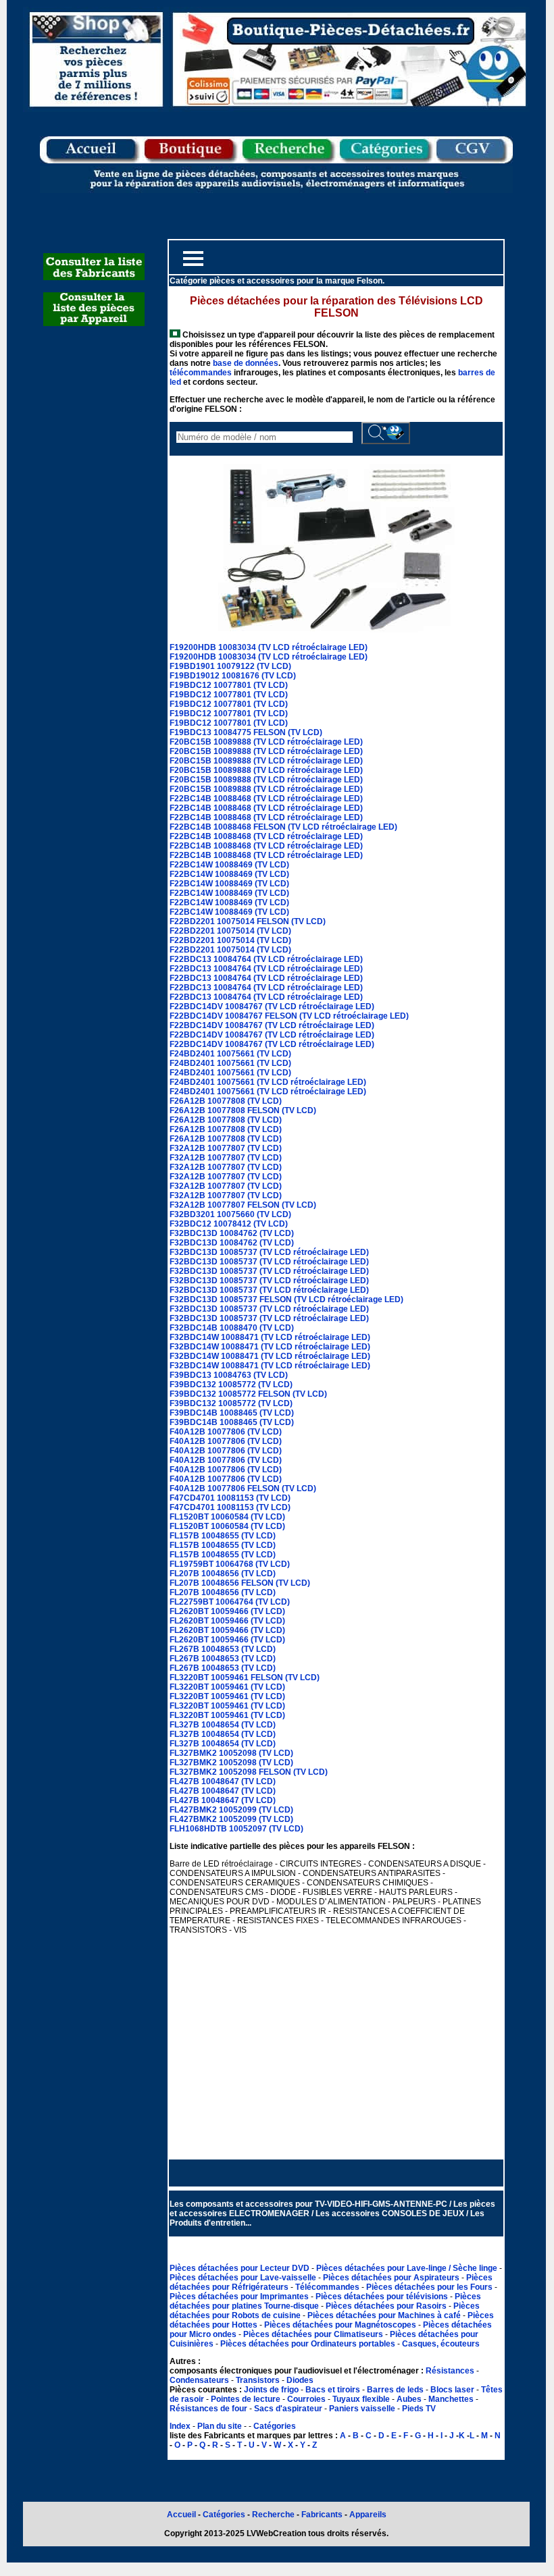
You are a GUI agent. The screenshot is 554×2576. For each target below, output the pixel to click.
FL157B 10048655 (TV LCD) (223, 1536)
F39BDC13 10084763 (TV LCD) (229, 1375)
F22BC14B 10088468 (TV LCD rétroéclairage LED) (266, 799)
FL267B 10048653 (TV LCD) (223, 1649)
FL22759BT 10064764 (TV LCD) (230, 1602)
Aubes (409, 2399)
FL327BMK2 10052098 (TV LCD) (231, 1753)
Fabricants (323, 2515)
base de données (246, 363)
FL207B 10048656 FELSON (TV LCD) (240, 1583)
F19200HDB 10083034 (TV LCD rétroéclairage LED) (269, 647)
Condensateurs (200, 2380)
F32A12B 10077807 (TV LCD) (226, 1148)
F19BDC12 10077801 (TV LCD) (229, 685)
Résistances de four (208, 2409)
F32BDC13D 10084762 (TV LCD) (232, 1233)
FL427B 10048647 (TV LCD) (223, 1781)
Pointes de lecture (246, 2399)
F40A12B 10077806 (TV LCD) (226, 1432)
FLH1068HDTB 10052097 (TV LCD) (236, 1829)
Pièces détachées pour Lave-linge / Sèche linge (408, 2268)
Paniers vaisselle (362, 2409)
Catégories (275, 2426)
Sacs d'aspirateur (288, 2409)
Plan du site (220, 2426)
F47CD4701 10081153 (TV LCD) (230, 1498)
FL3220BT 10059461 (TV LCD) (227, 1687)
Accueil (181, 2515)
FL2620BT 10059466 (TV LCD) (227, 1611)
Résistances (451, 2371)
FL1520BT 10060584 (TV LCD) (227, 1517)
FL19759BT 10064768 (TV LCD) (230, 1564)
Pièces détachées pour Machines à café (385, 2315)
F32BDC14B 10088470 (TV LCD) (232, 1328)
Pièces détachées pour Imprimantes (240, 2297)
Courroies (306, 2399)
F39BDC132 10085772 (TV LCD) (231, 1385)
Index (180, 2426)
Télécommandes (327, 2287)
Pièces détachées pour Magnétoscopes (341, 2325)
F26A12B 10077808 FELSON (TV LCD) (243, 1110)
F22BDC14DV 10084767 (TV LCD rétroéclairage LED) (272, 1007)
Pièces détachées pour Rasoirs (387, 2306)
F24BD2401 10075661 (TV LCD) (230, 1054)
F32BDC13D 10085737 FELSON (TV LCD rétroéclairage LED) (286, 1299)
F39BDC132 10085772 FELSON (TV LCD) (248, 1394)
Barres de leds (395, 2390)
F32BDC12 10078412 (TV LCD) (229, 1224)
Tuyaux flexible (361, 2399)
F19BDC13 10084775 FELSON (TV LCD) (246, 732)
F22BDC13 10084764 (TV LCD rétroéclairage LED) (266, 959)
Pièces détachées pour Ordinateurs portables (309, 2344)
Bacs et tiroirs (333, 2390)
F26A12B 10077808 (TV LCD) (226, 1101)
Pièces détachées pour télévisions (383, 2297)
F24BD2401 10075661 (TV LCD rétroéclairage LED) (268, 1082)
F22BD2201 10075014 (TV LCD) (230, 931)
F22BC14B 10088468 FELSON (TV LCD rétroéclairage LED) (283, 827)
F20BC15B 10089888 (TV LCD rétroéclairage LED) (266, 742)
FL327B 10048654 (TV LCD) (223, 1725)
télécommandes (201, 373)
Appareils (368, 2515)
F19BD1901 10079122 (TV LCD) (230, 666)
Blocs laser (452, 2390)
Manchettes (451, 2399)
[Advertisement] (336, 2059)
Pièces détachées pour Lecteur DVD (241, 2268)
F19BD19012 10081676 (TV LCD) (233, 676)
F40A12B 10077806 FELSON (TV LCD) (243, 1488)
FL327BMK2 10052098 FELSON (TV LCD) (249, 1772)
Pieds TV (419, 2409)
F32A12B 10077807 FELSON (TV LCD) (243, 1205)
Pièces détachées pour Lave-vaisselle (244, 2278)
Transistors (259, 2380)
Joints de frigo (271, 2390)
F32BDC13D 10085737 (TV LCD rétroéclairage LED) (269, 1252)
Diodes (300, 2380)
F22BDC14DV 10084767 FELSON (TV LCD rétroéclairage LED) (289, 1016)
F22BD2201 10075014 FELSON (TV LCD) (248, 921)
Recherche (273, 2515)
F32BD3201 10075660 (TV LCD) (230, 1214)
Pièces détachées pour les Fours (430, 2287)
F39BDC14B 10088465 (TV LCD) (232, 1413)
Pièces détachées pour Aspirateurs (392, 2278)
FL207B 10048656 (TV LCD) (223, 1574)
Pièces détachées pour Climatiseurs (314, 2334)
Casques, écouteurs (441, 2344)
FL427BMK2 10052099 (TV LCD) (231, 1810)
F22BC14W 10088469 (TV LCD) (229, 865)
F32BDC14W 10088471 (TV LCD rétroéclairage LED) (270, 1337)
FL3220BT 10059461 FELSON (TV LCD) (245, 1678)
